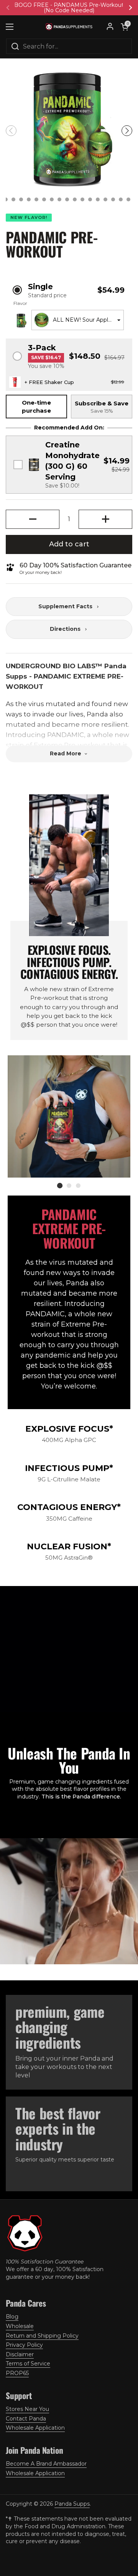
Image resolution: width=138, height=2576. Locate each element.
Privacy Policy (24, 2345)
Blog (12, 2317)
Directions (65, 629)
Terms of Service (28, 2364)
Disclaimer (20, 2354)
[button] (125, 27)
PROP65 (17, 2373)
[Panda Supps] (69, 27)
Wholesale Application (35, 2428)
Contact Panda (26, 2419)
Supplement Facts (65, 606)
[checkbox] (69, 465)
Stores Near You (27, 2409)
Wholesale (20, 2326)
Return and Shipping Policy (42, 2336)
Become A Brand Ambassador (46, 2464)
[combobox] (78, 320)
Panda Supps (72, 2504)
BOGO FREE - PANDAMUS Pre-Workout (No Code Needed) (69, 8)
